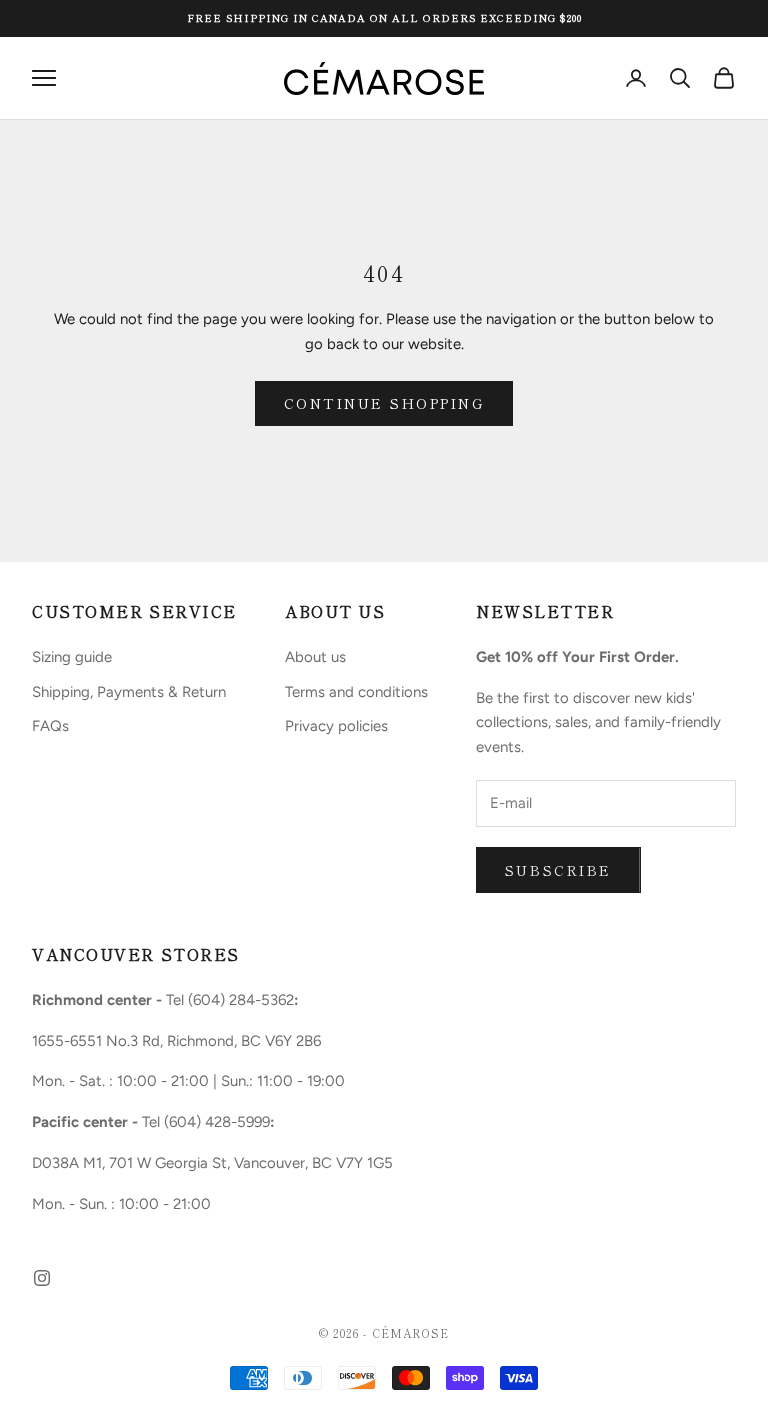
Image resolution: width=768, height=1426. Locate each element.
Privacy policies (336, 726)
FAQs (50, 726)
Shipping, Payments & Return (129, 692)
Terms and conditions (356, 692)
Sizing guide (72, 657)
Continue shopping (384, 403)
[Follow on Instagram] (42, 1278)
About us (315, 657)
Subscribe (558, 870)
